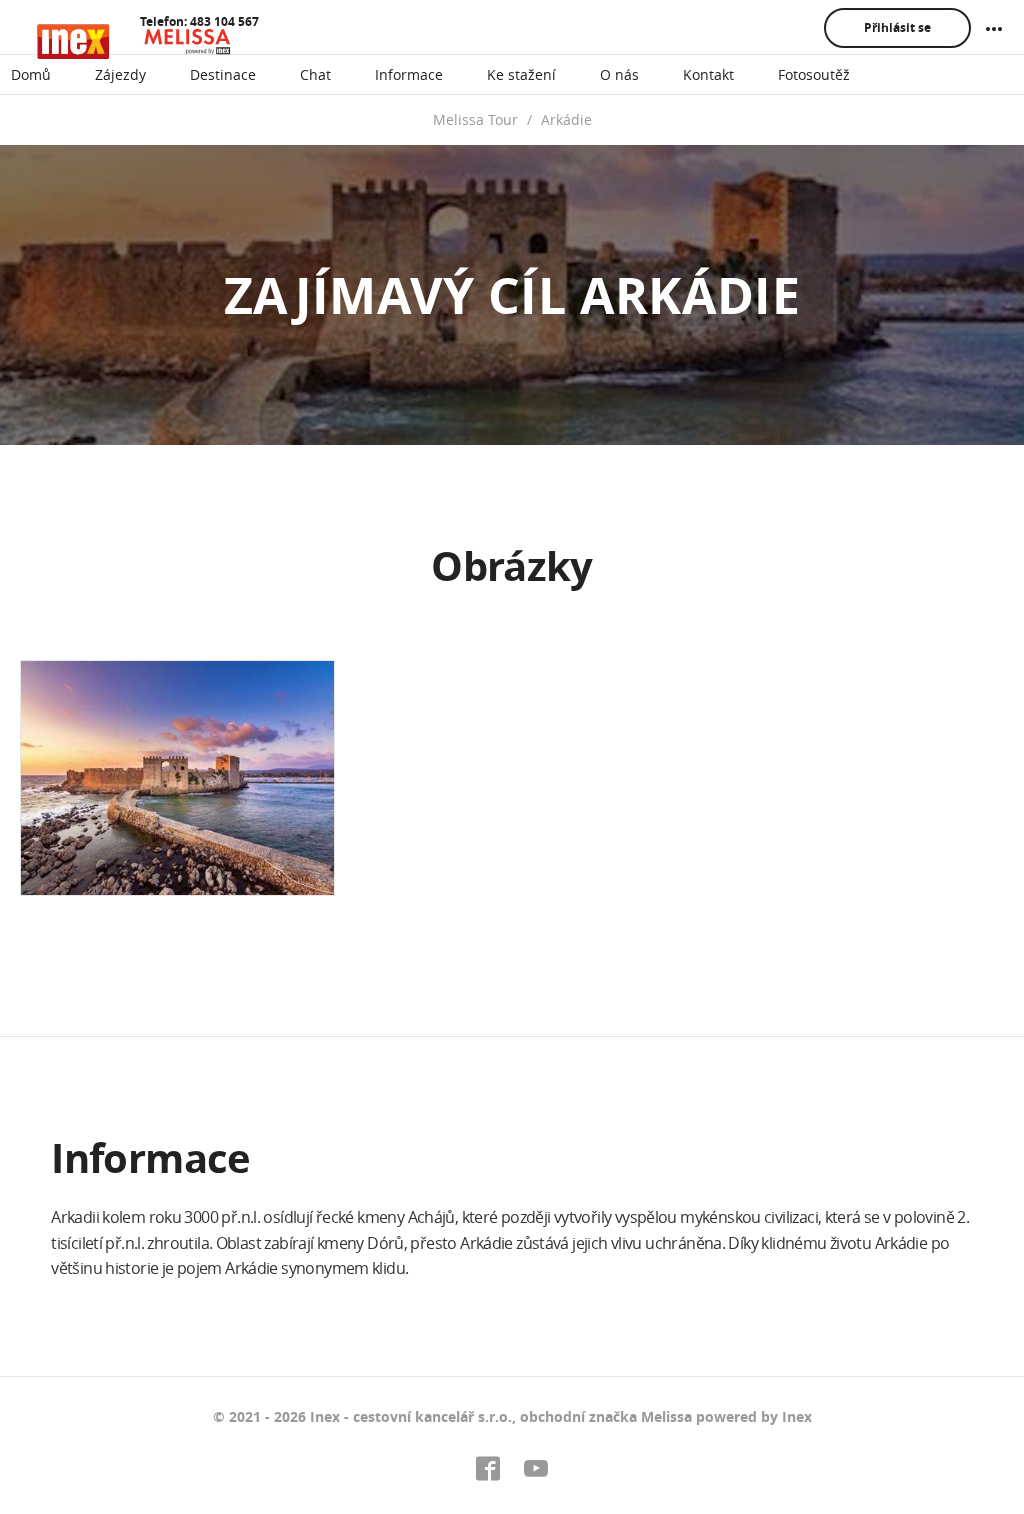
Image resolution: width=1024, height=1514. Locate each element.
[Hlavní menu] (994, 29)
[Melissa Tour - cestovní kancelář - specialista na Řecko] (136, 41)
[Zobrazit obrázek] (177, 778)
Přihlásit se (897, 27)
